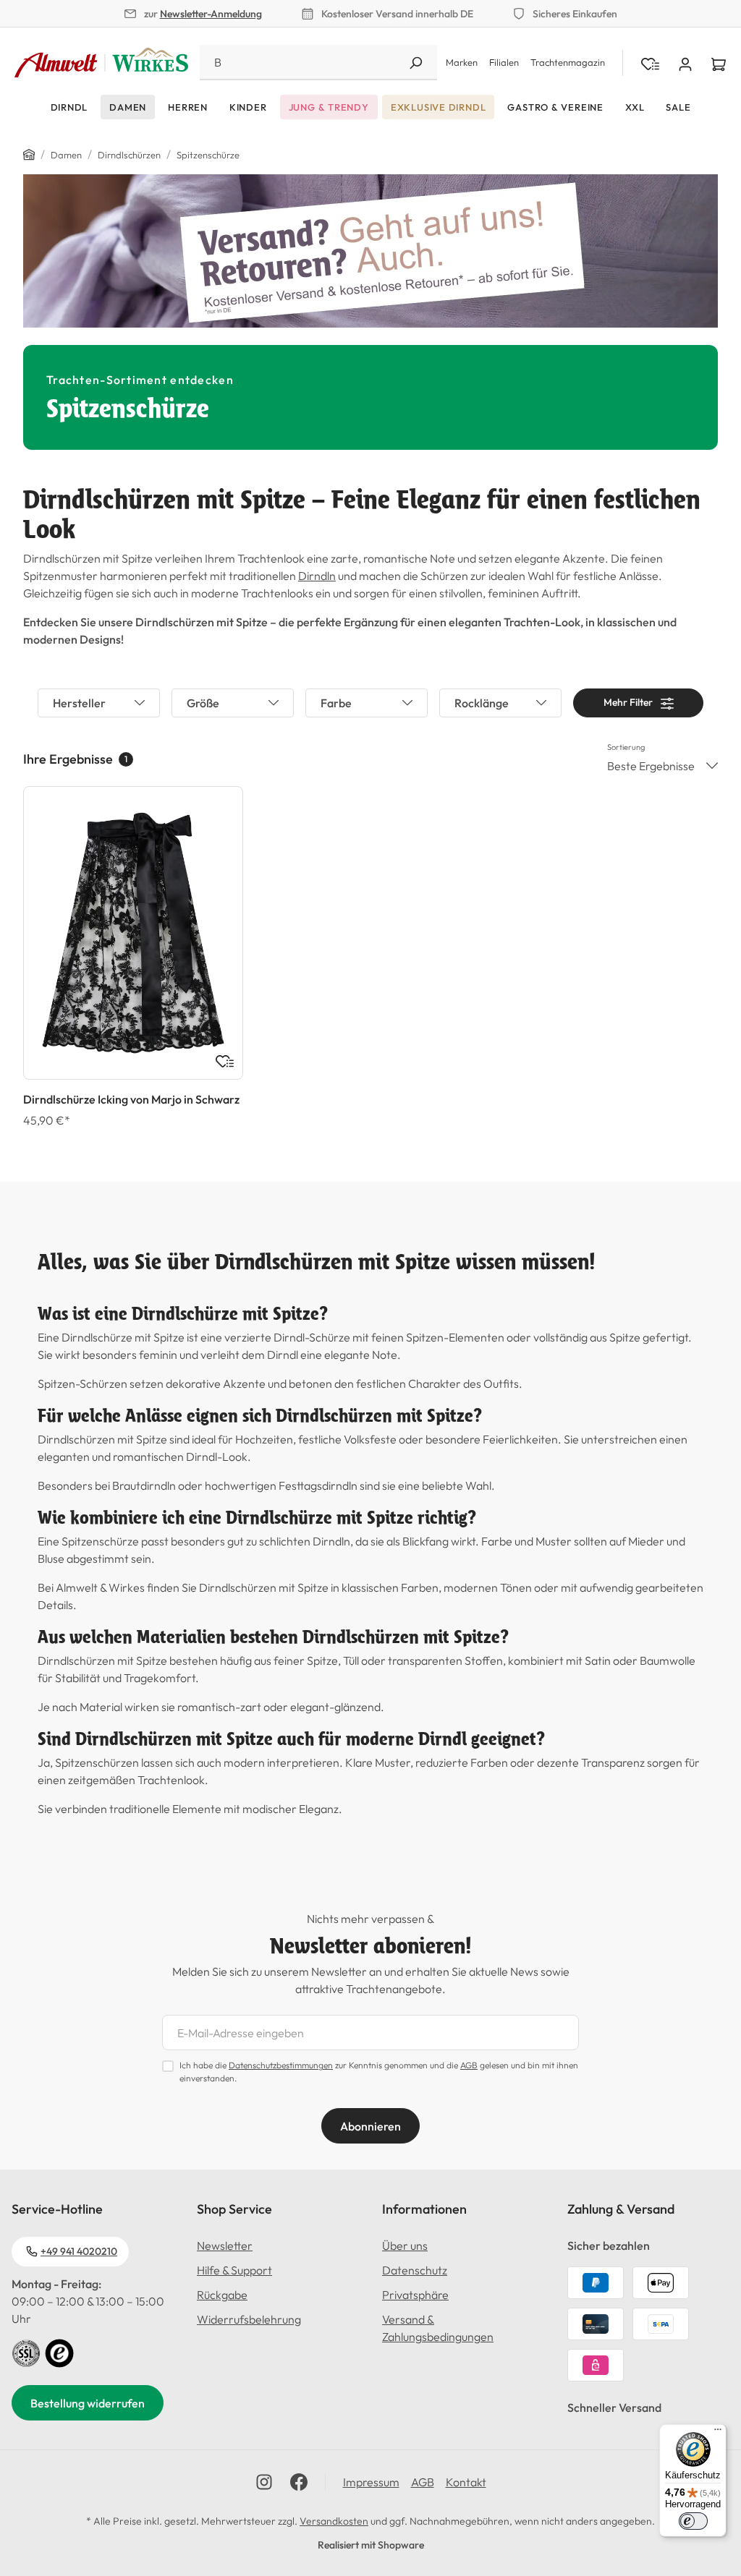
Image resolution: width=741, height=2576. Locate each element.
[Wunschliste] (225, 1061)
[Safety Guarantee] (26, 2352)
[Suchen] (415, 63)
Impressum (371, 2482)
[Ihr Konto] (685, 63)
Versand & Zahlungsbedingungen (438, 2328)
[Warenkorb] (719, 63)
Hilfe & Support (234, 2270)
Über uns (405, 2246)
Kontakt (466, 2482)
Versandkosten (334, 2521)
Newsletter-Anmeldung (211, 14)
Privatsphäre (415, 2295)
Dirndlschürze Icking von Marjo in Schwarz (131, 1099)
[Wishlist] (650, 63)
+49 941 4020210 (79, 2251)
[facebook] (299, 2482)
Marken (462, 62)
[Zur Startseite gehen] (101, 63)
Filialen (504, 62)
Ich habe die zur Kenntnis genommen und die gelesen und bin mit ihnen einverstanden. (379, 2072)
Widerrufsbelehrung (249, 2319)
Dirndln (317, 576)
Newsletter (225, 2246)
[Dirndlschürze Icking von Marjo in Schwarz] (133, 933)
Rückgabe (222, 2295)
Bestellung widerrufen (88, 2403)
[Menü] (718, 2433)
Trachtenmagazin (568, 62)
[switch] (693, 2521)
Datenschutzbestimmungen (281, 2065)
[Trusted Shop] (59, 2352)
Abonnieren (370, 2126)
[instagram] (264, 2482)
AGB (469, 2065)
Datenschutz (415, 2270)
